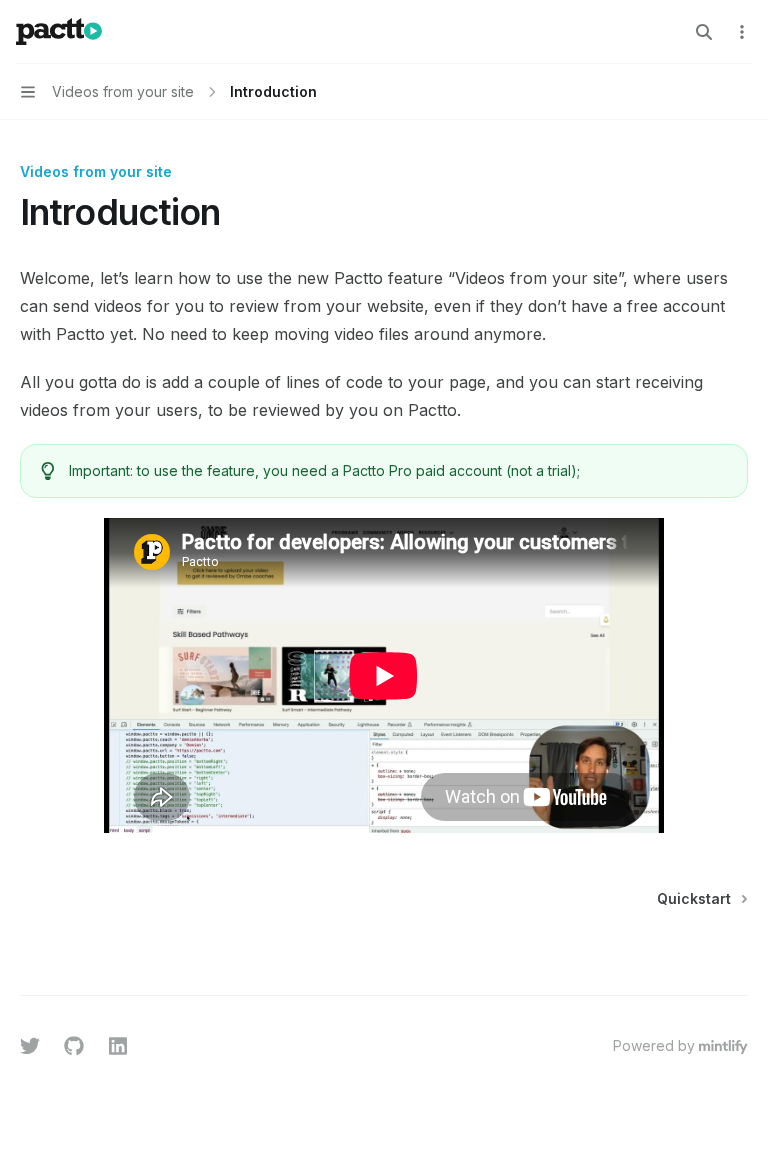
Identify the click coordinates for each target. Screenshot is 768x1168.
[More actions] (742, 32)
